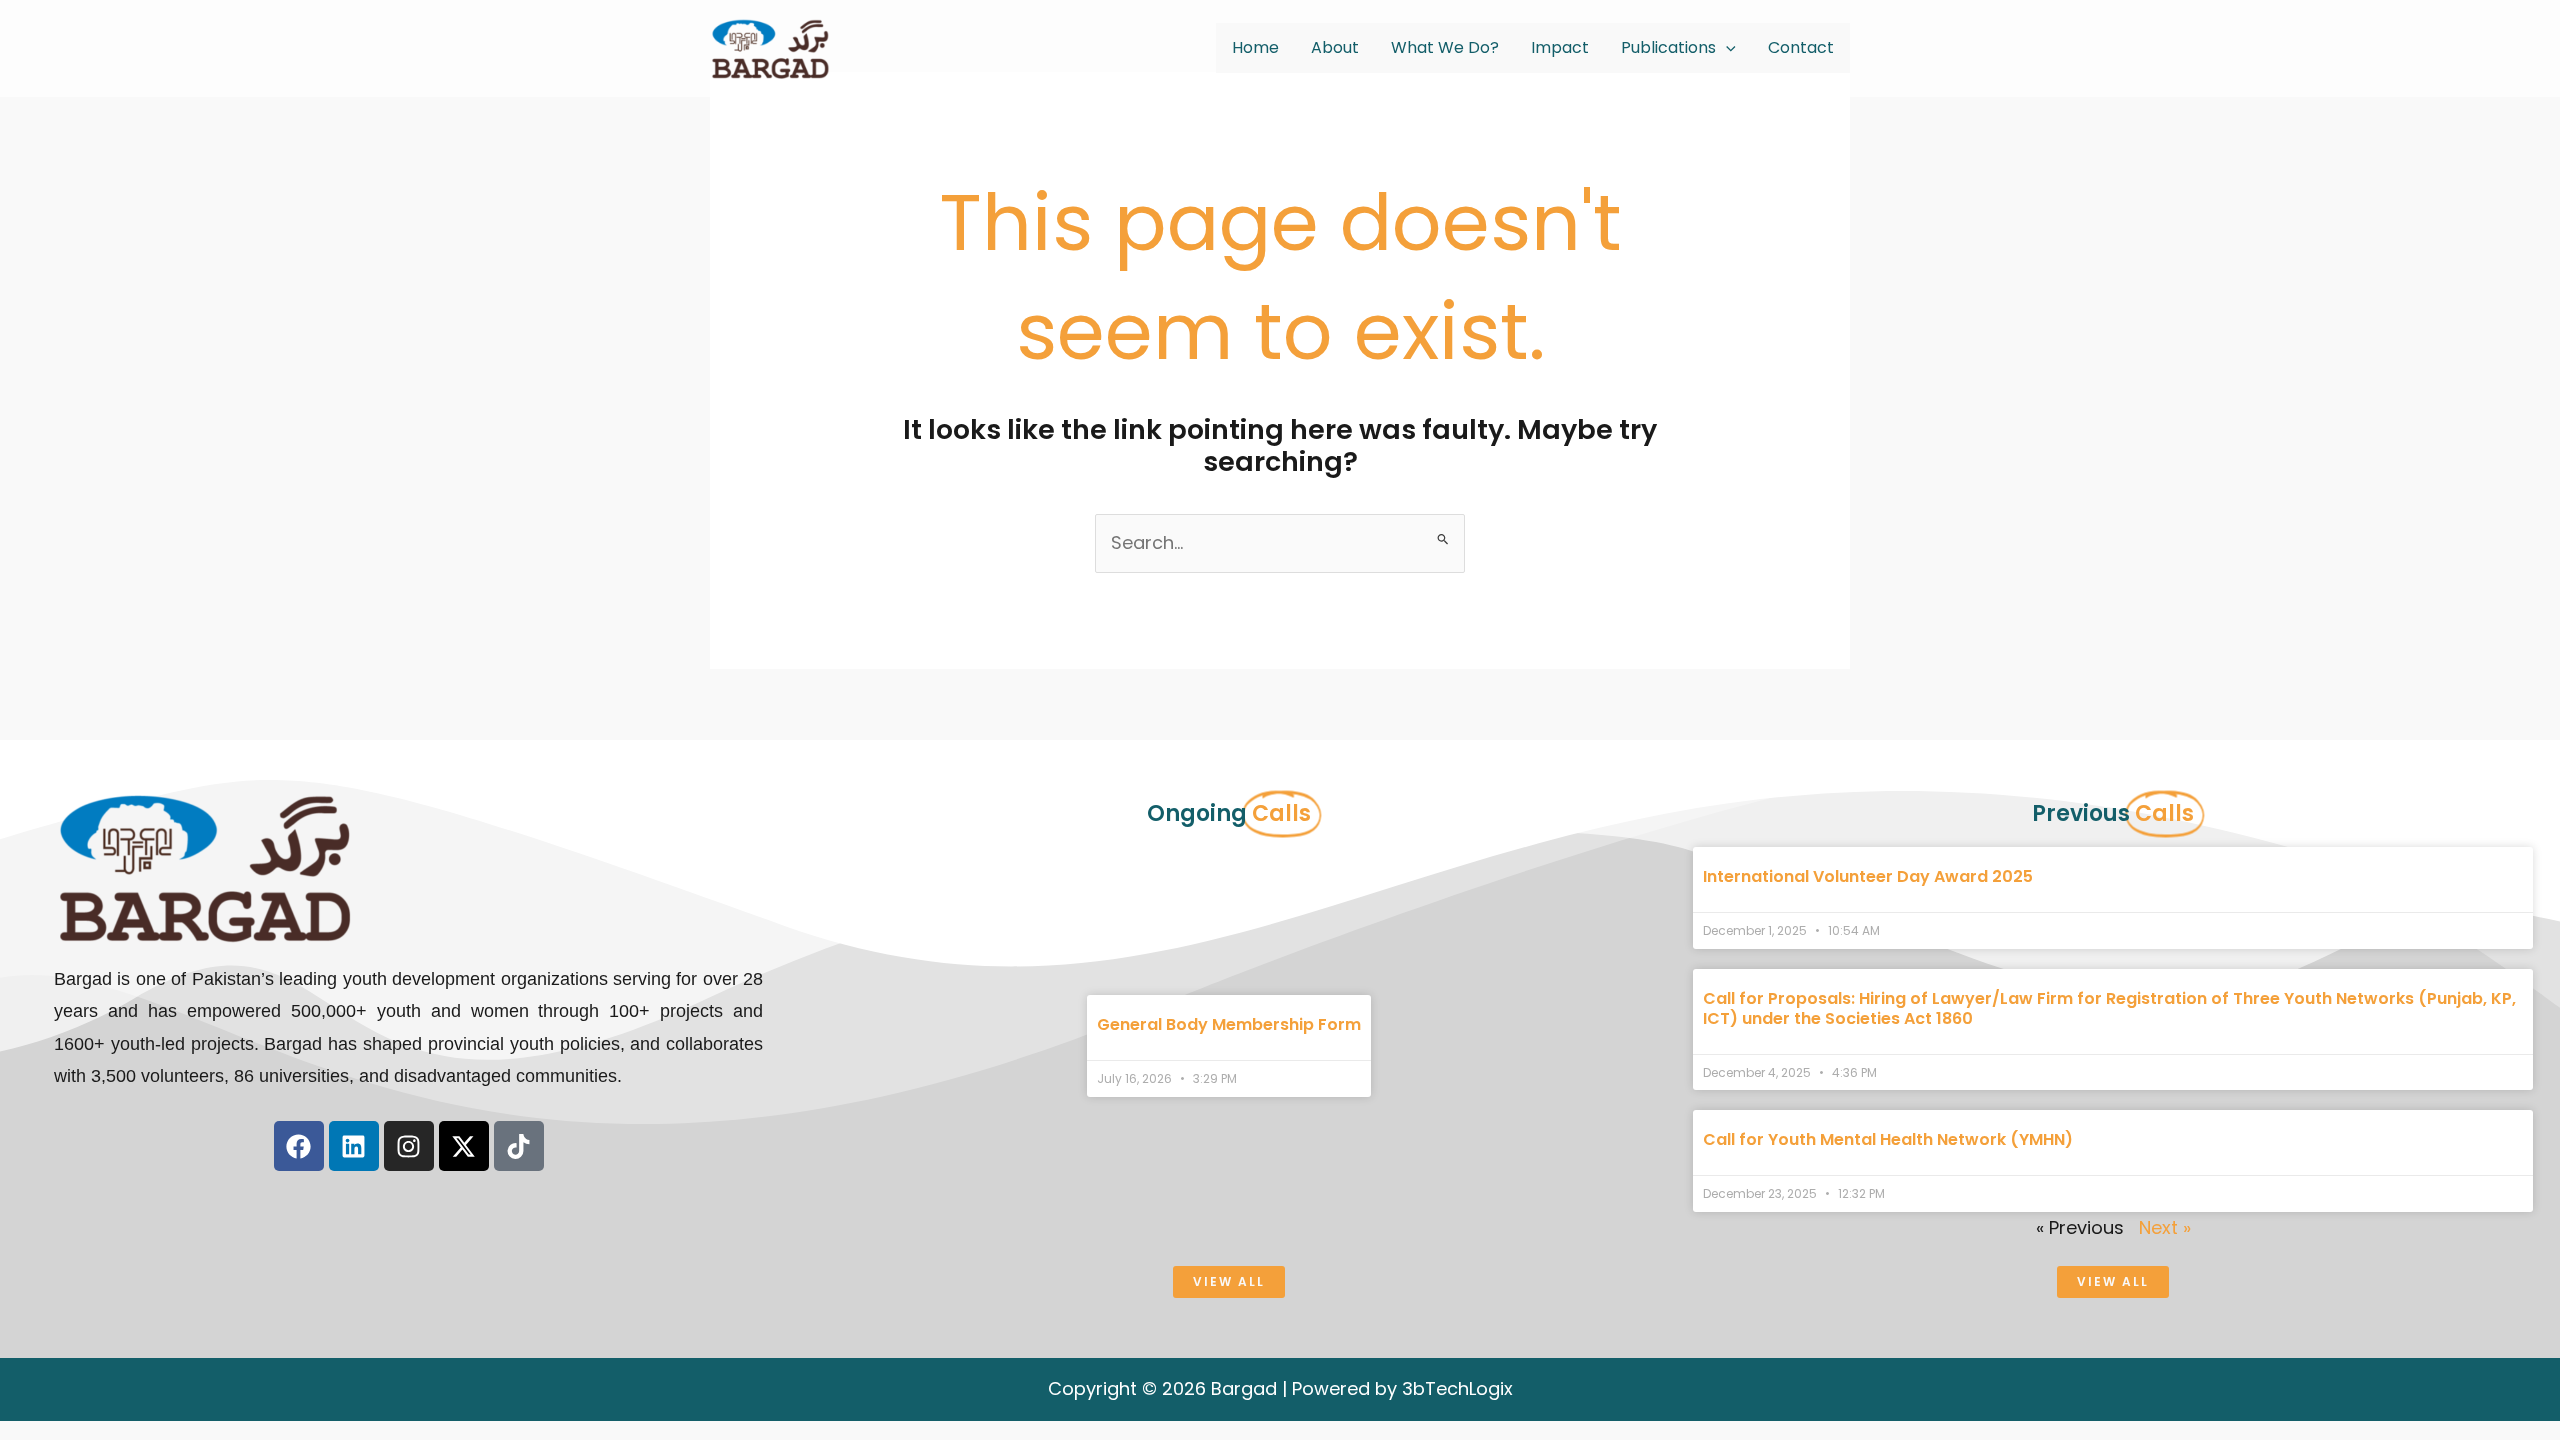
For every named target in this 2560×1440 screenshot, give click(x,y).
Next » (2165, 1227)
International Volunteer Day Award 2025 (1868, 876)
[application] (1726, 48)
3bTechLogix (1457, 1388)
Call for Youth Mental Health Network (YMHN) (1888, 1139)
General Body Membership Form (1229, 1024)
